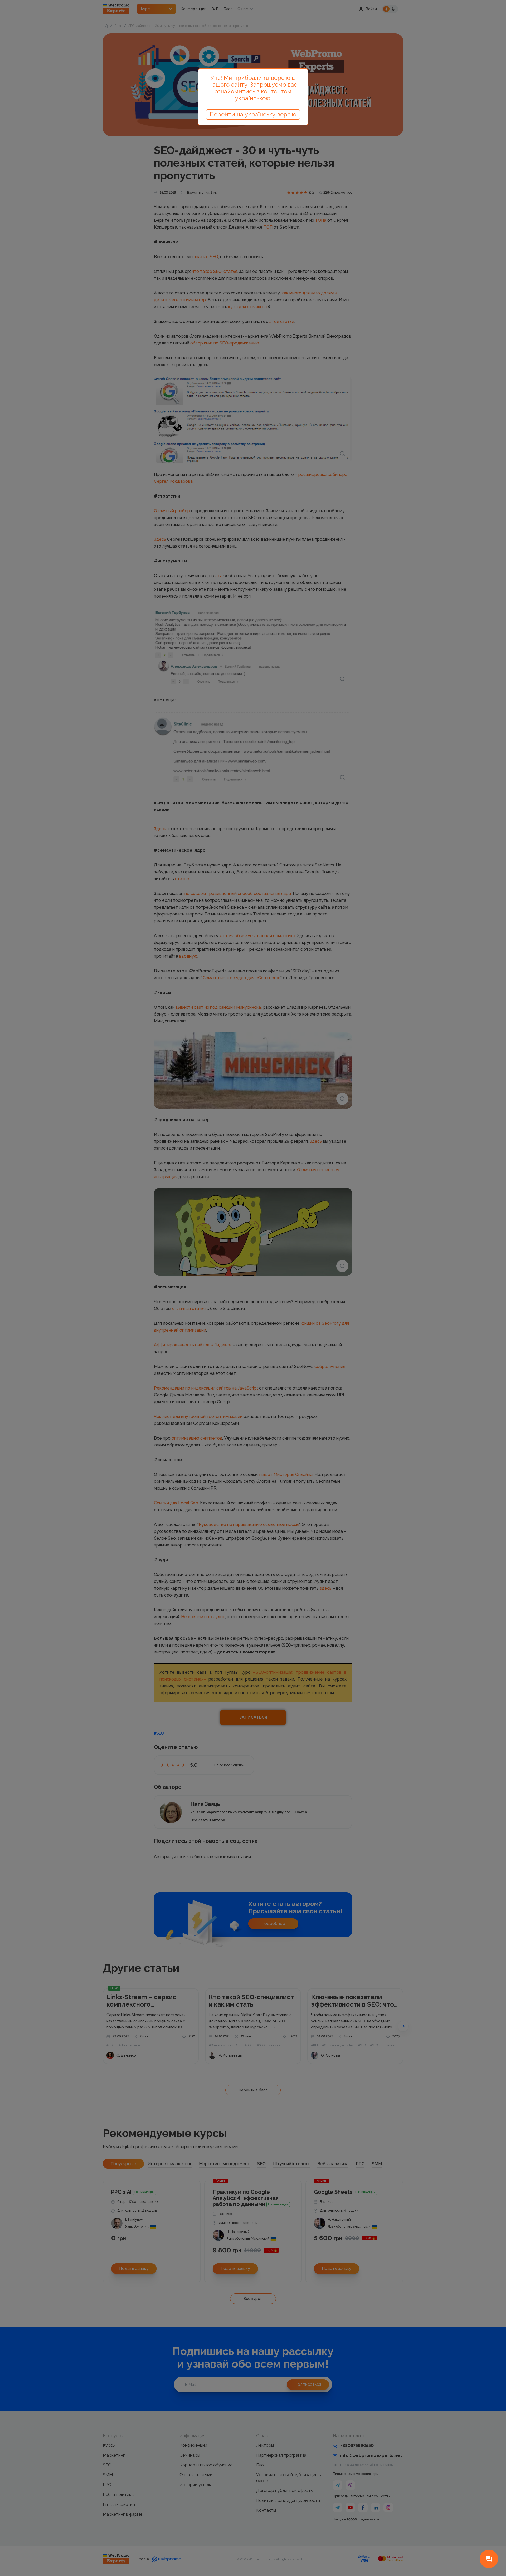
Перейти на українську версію (253, 114)
